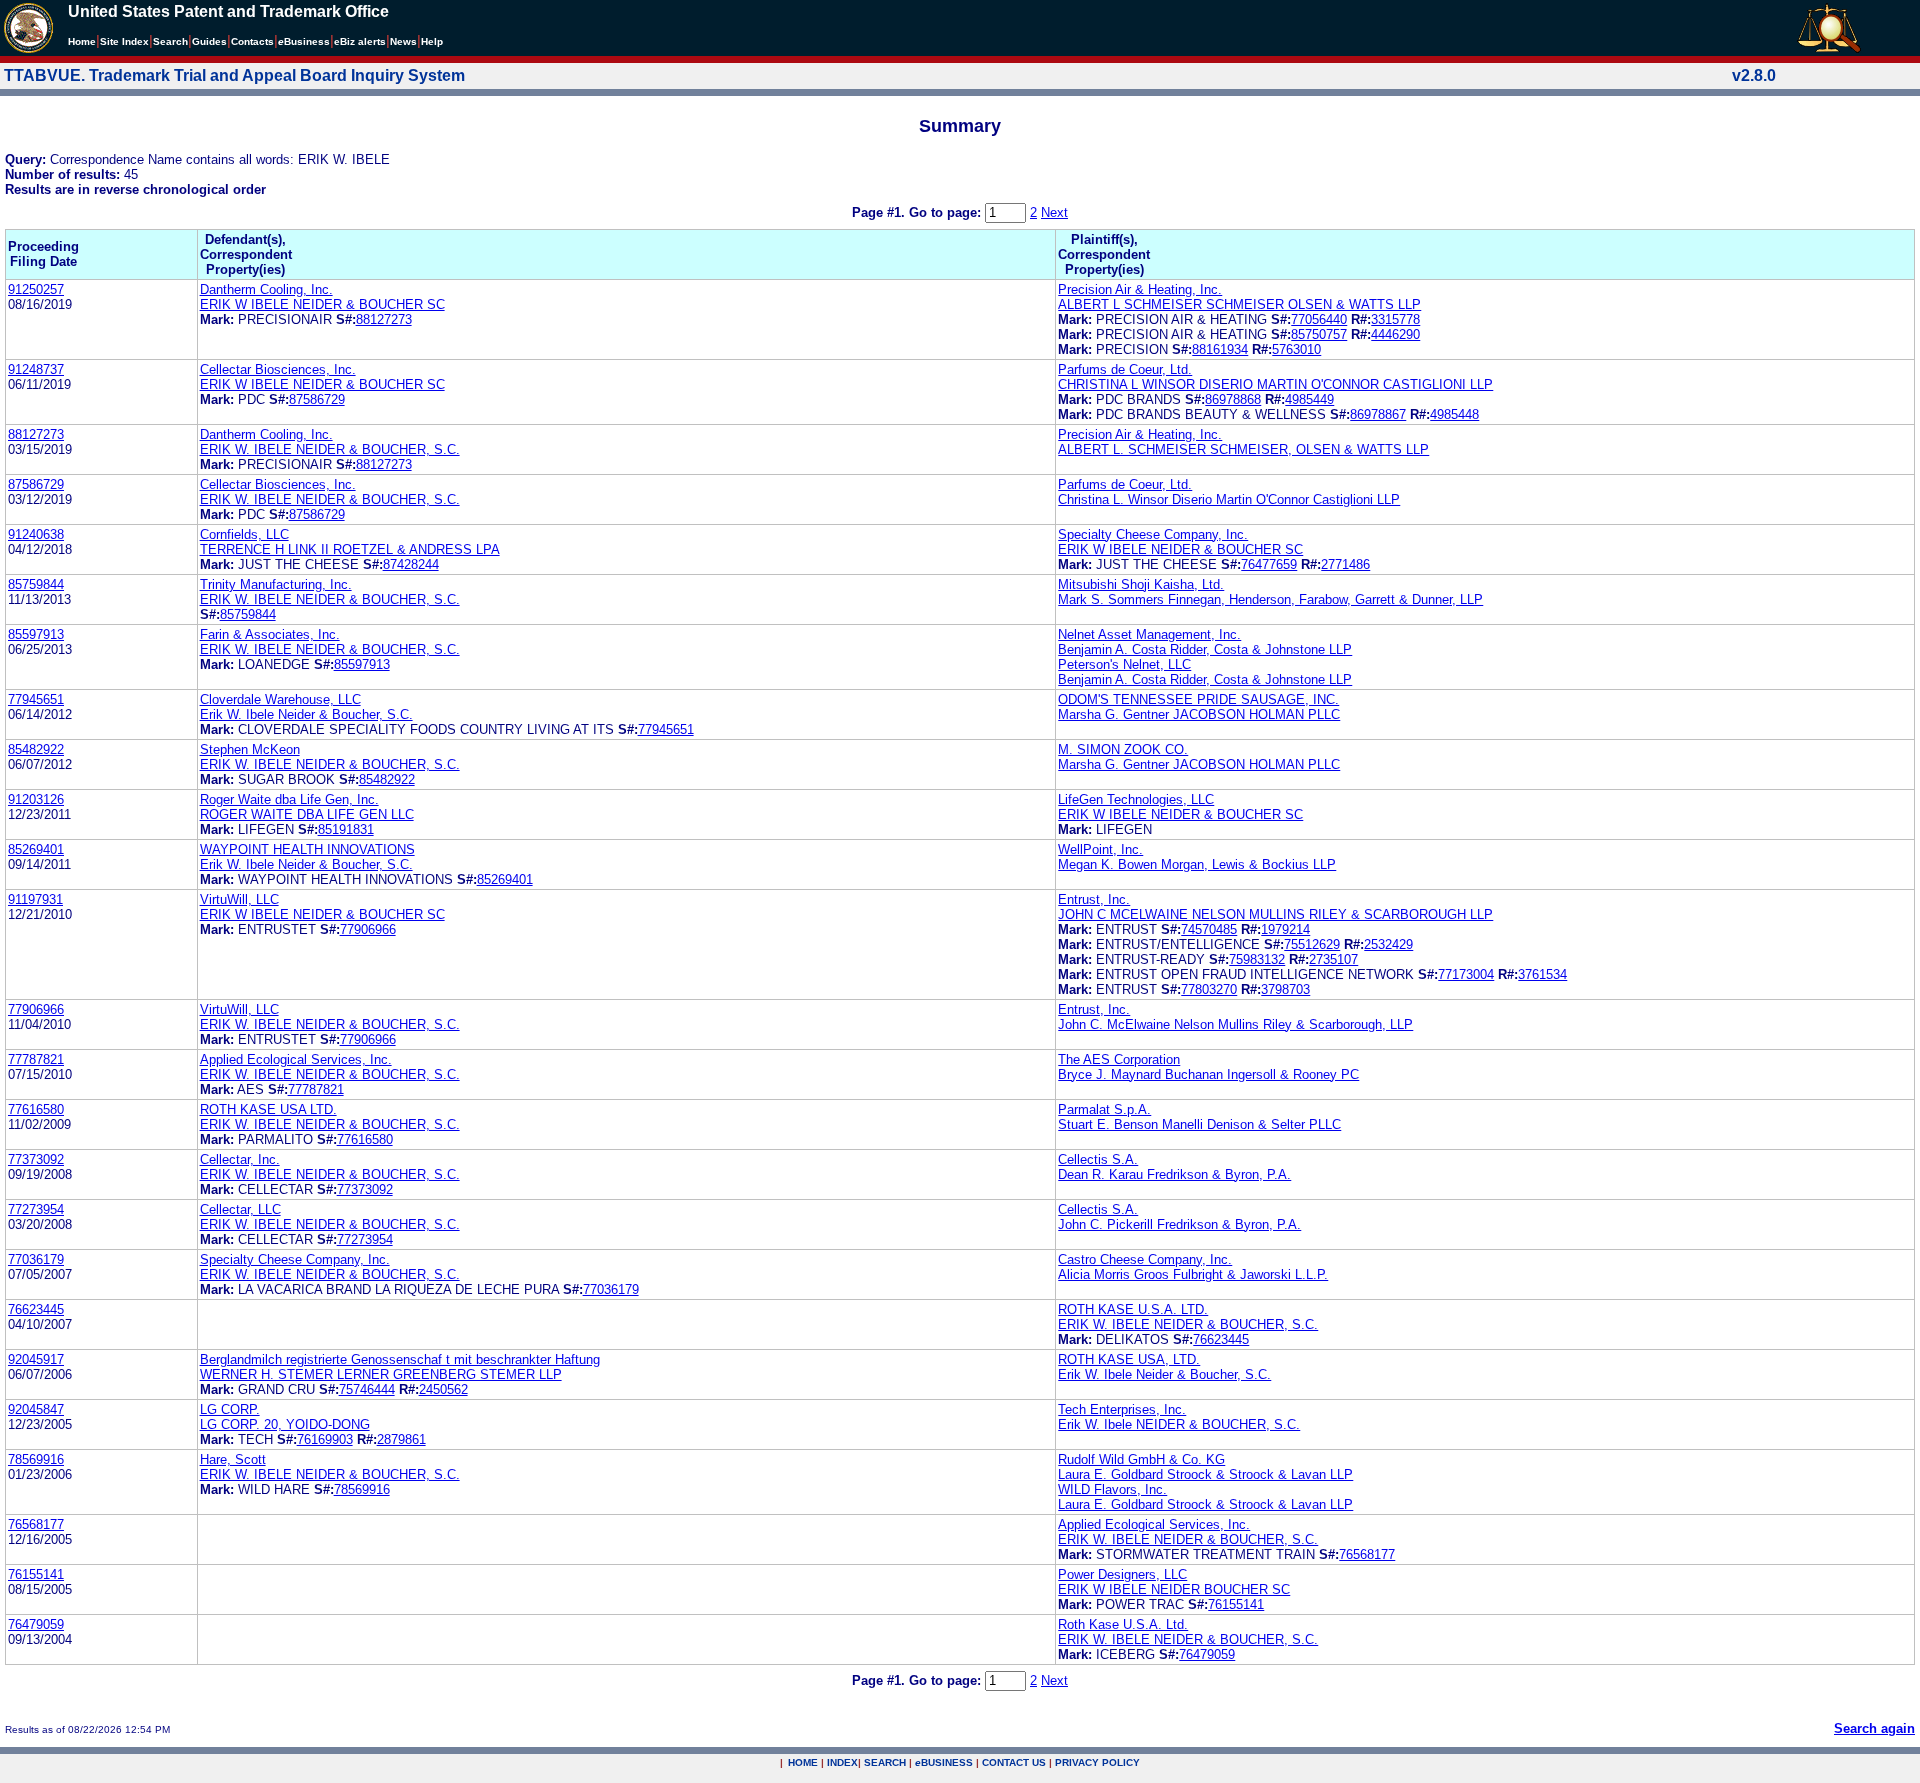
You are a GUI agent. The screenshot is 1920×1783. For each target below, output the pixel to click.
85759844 (36, 584)
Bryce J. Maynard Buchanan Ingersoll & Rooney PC (1208, 1074)
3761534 (1542, 974)
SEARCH (885, 1762)
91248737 (36, 369)
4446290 (1395, 334)
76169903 (325, 1439)
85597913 (36, 634)
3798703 (1285, 989)
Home (82, 41)
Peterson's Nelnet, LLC (1124, 664)
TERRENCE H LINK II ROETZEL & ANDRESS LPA (350, 549)
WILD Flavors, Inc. (1112, 1489)
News (403, 41)
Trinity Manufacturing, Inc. (276, 584)
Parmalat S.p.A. (1104, 1109)
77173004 (1466, 974)
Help (432, 41)
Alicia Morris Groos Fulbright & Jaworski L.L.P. (1193, 1274)
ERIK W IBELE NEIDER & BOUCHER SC (322, 304)
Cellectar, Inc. (240, 1159)
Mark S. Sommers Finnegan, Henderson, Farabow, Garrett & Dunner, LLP (1270, 599)
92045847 (36, 1409)
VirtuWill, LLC (239, 899)
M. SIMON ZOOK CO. (1123, 749)
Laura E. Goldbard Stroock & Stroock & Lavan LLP (1205, 1474)
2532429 (1388, 944)
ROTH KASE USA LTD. (268, 1109)
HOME (803, 1762)
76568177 (36, 1524)
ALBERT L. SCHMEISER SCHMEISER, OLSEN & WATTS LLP (1243, 449)
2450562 (443, 1389)
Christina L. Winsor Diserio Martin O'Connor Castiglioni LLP (1229, 499)
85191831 (346, 829)
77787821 (36, 1059)
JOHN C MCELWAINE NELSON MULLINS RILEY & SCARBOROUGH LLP (1275, 914)
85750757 (1319, 334)
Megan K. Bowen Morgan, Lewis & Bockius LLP (1197, 864)
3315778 (1395, 319)
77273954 (36, 1209)
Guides (209, 41)
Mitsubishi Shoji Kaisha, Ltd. (1141, 584)
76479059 (36, 1624)
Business (304, 41)
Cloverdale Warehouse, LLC (280, 699)
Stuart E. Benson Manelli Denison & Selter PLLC (1199, 1124)
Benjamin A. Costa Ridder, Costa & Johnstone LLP (1205, 649)
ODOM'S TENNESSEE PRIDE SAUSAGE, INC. (1198, 699)
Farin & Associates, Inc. (270, 634)
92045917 (36, 1359)
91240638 (36, 534)
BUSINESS (944, 1762)
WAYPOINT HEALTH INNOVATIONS (307, 849)
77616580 (36, 1109)
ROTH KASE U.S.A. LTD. (1133, 1309)
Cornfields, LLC (244, 534)
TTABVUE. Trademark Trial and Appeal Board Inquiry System (234, 75)
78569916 (36, 1459)
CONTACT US (1014, 1762)
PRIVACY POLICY (1097, 1762)
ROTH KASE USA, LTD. (1129, 1359)
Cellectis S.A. (1098, 1159)
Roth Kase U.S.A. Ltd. (1123, 1624)
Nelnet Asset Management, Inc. (1149, 634)
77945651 (36, 699)
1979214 (1285, 929)
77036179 (36, 1259)
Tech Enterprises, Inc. (1122, 1409)
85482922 (36, 749)
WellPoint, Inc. (1100, 849)
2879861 (401, 1439)
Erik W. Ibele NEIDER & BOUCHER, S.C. (1179, 1424)
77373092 (36, 1159)
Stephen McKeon (250, 749)
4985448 (1454, 414)
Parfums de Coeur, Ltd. (1125, 369)
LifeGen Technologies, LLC (1136, 799)
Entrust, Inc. (1094, 899)
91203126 (36, 799)
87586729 (317, 399)
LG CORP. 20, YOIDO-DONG (285, 1424)
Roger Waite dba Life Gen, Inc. (289, 799)
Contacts (252, 41)
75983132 (1257, 959)
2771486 (1345, 564)
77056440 (1319, 319)
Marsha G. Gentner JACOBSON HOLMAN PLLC (1199, 714)
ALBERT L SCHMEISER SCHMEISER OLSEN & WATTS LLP (1239, 304)
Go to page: (947, 212)
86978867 (1378, 414)
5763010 (1296, 349)
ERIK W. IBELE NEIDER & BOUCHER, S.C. (330, 449)
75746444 (367, 1389)
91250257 (36, 289)
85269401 (36, 849)
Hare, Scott (233, 1459)
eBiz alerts (360, 41)
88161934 (1220, 349)
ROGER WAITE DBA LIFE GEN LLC (307, 814)
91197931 (35, 899)
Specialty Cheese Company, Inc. (1153, 534)
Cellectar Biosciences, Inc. (278, 369)
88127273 (384, 319)
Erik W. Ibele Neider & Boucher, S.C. (306, 714)
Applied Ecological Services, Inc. (296, 1059)
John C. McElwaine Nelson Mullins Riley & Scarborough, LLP (1235, 1024)
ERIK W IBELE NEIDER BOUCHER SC (1174, 1589)
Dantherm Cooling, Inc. (266, 289)
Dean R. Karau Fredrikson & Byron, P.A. (1174, 1174)
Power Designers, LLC (1122, 1574)
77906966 (368, 929)
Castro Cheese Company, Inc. (1145, 1259)
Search (170, 41)
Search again (1874, 1728)
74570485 (1209, 929)
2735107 (1333, 959)
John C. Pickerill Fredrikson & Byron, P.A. (1179, 1224)
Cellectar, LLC (240, 1209)
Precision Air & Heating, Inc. (1140, 289)
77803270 (1209, 989)
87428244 (411, 564)
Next (1054, 212)
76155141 (36, 1574)
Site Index (124, 41)
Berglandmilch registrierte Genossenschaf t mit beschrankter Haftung (400, 1359)
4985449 (1309, 399)
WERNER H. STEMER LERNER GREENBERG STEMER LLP (381, 1374)
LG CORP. (230, 1409)
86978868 (1233, 399)
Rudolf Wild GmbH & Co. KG (1141, 1459)
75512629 (1312, 944)
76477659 (1269, 564)
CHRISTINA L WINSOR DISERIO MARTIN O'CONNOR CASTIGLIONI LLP (1275, 384)
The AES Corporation (1119, 1059)
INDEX (842, 1762)
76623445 (36, 1309)
